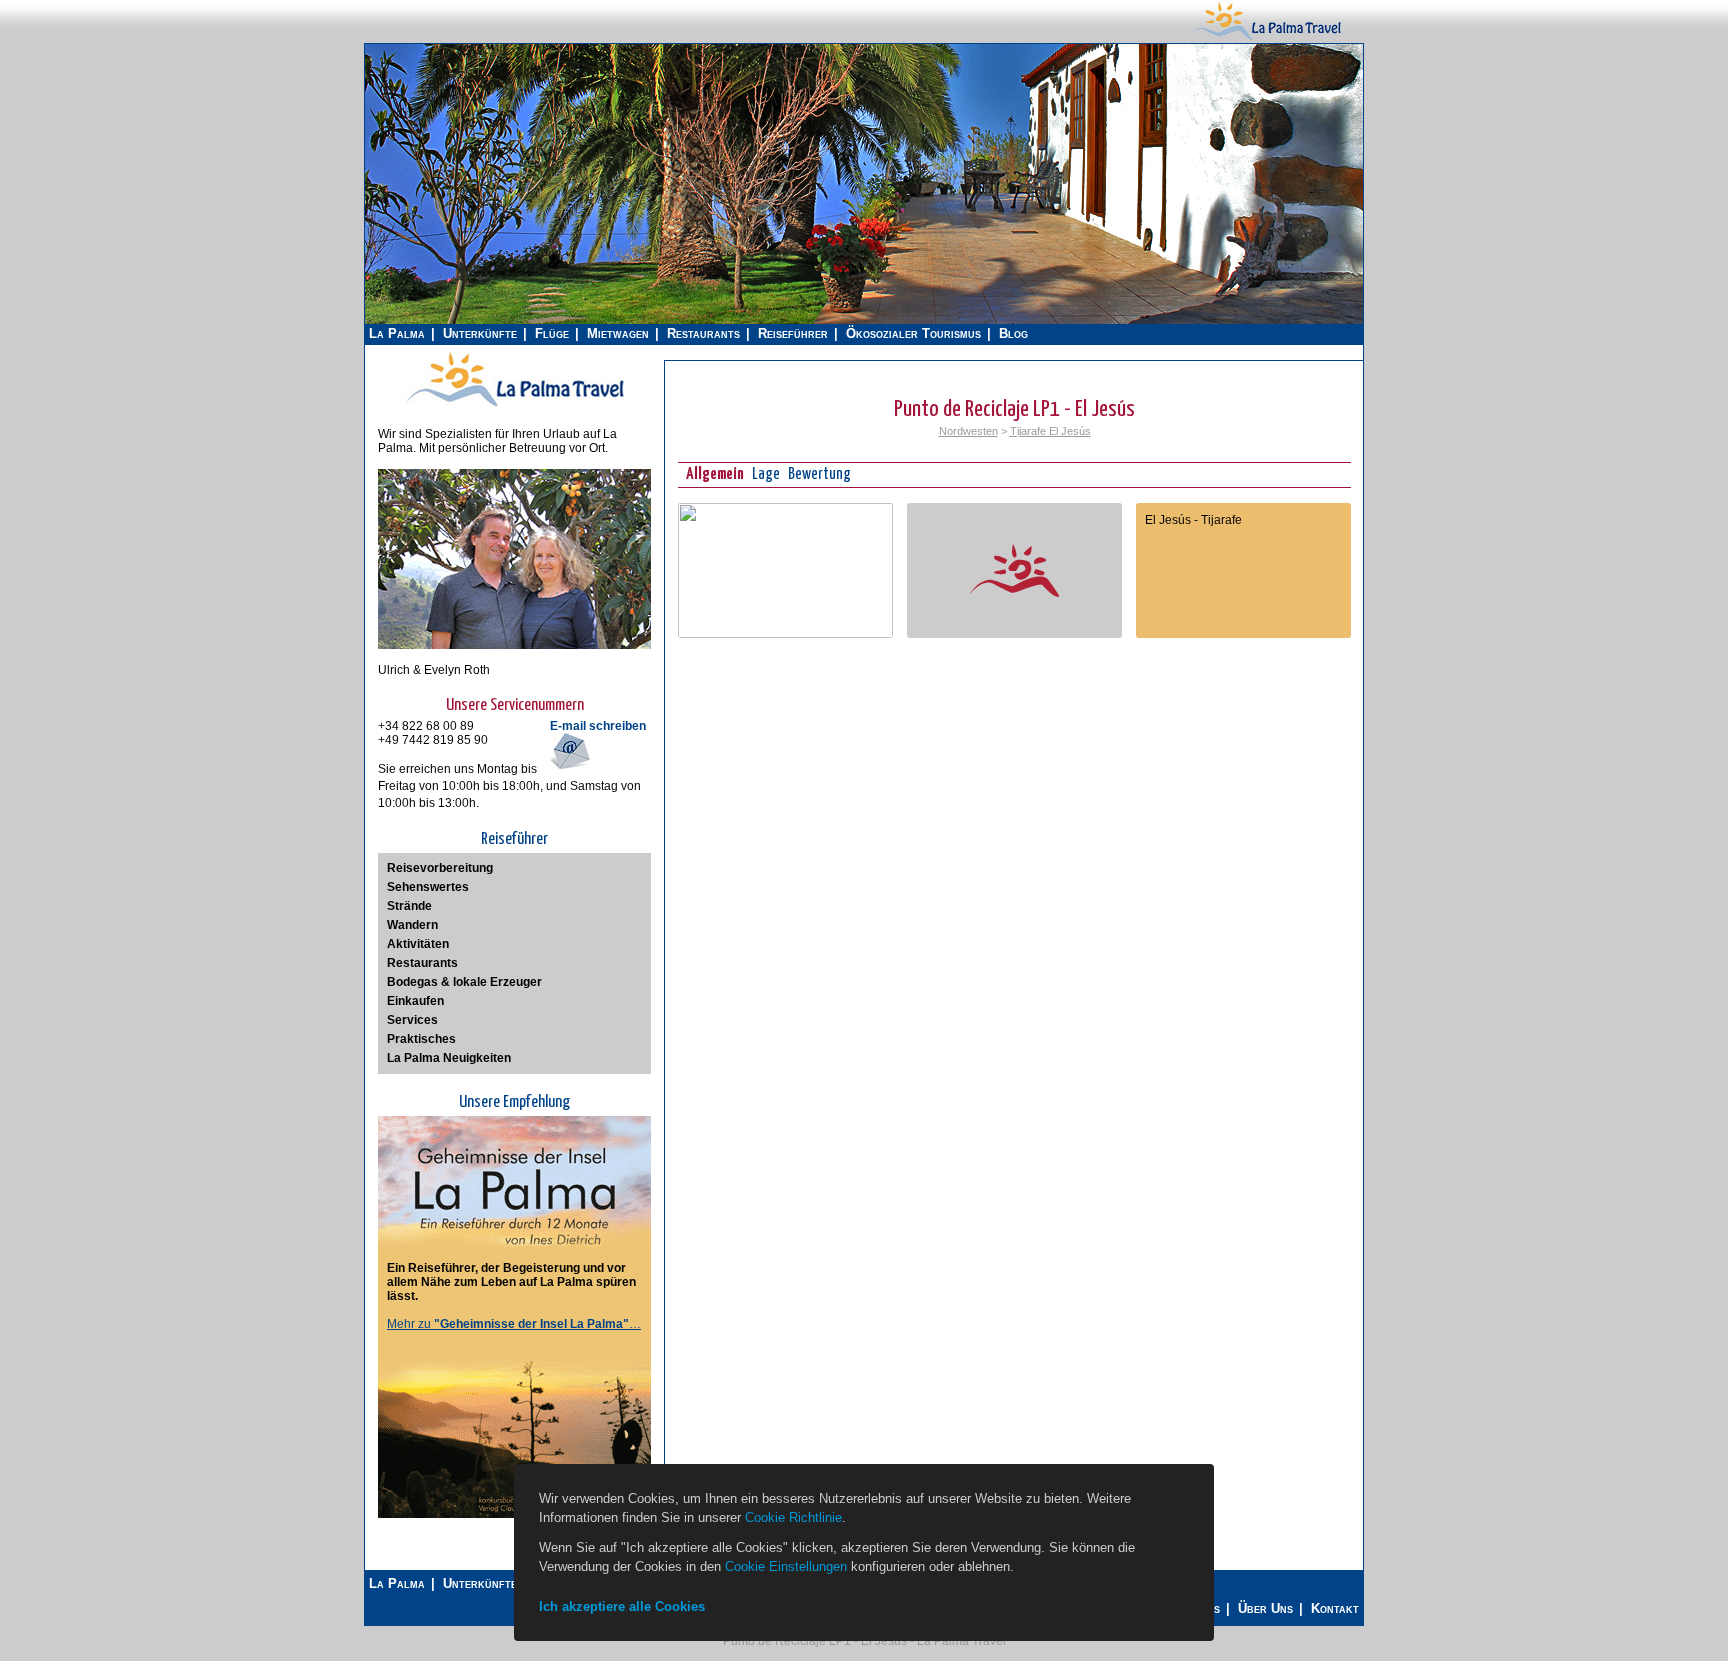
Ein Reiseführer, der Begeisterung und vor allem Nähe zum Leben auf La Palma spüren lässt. (511, 1282)
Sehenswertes (428, 887)
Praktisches (421, 1039)
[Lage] (785, 634)
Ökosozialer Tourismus (913, 333)
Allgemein (715, 474)
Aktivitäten (418, 944)
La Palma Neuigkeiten (449, 1058)
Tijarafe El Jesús (1050, 431)
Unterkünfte (480, 333)
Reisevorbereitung (440, 868)
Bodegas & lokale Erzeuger (464, 982)
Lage (766, 474)
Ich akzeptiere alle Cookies (622, 1606)
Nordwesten (968, 431)
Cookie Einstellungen (786, 1566)
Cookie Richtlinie (793, 1517)
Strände (409, 906)
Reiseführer (793, 333)
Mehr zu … (514, 1324)
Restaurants (703, 333)
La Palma (397, 333)
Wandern (412, 925)
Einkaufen (415, 1001)
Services (412, 1020)
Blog (1013, 333)
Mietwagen (618, 333)
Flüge (552, 333)
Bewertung (819, 474)
